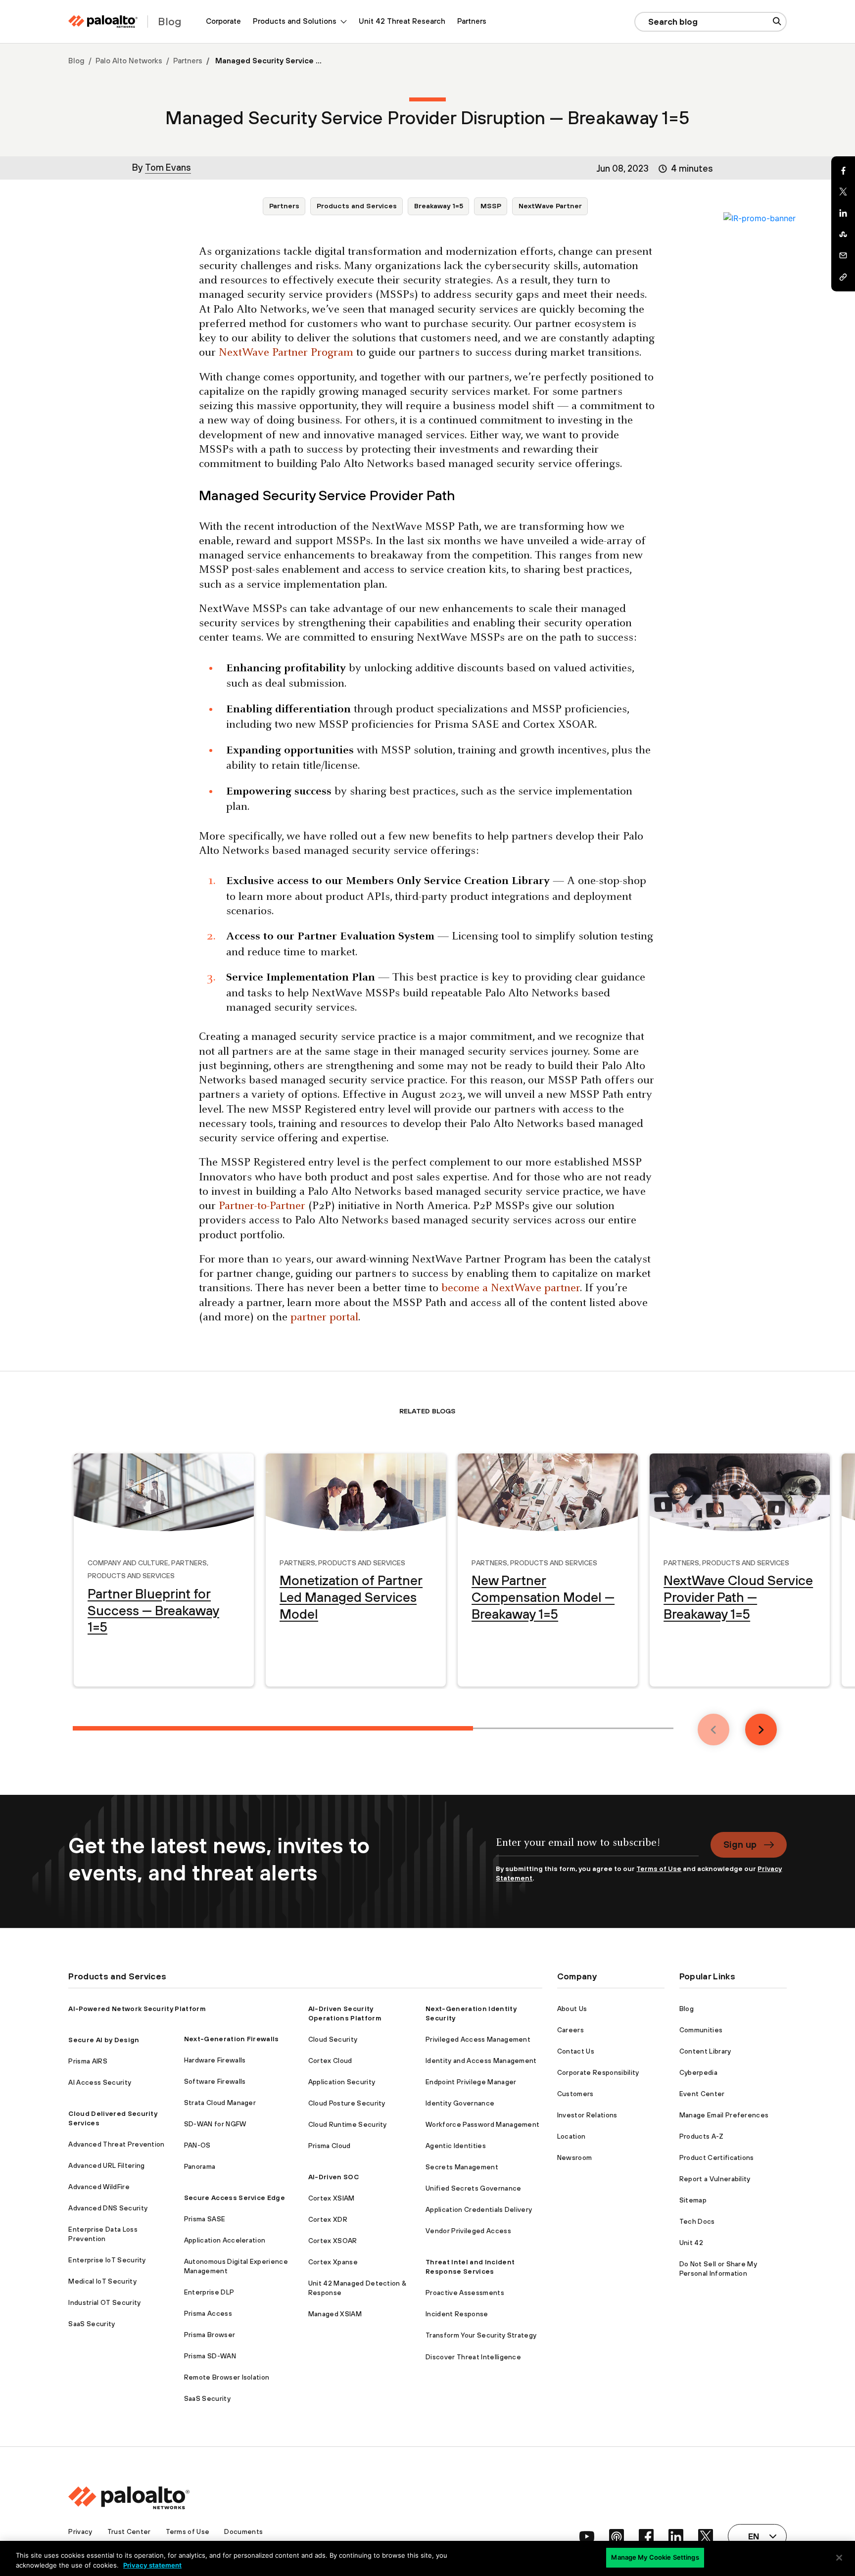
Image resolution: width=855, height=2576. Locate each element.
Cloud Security (333, 2039)
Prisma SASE (205, 2219)
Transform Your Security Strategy (481, 2335)
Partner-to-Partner (262, 1206)
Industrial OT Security (104, 2302)
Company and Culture (128, 1562)
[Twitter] (843, 192)
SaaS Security (92, 2324)
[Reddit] (843, 234)
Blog (76, 61)
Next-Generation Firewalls (232, 2039)
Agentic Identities (456, 2146)
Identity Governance (460, 2103)
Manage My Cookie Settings (655, 2557)
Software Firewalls (215, 2081)
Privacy (80, 2531)
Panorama (200, 2166)
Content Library (705, 2051)
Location (571, 2136)
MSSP (491, 206)
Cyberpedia (698, 2072)
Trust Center (129, 2531)
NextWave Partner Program (286, 353)
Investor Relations (587, 2115)
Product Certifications (717, 2157)
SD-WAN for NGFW (215, 2124)
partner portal (324, 1318)
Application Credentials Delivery (479, 2209)
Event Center (702, 2094)
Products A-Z (702, 2136)
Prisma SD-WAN (210, 2356)
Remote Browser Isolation (227, 2377)
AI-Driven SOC (333, 2177)
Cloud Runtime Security (348, 2124)
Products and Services (357, 206)
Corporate (223, 21)
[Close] (839, 2558)
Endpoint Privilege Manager (471, 2082)
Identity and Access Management (481, 2061)
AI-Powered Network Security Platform (137, 2009)
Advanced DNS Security (108, 2208)
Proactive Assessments (465, 2293)
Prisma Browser (210, 2335)
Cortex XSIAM (332, 2198)
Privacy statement (152, 2565)
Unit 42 (691, 2243)
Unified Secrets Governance (473, 2188)
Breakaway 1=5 (439, 206)
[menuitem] (223, 22)
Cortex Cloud (330, 2061)
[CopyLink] (843, 277)
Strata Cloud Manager (220, 2103)
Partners (472, 21)
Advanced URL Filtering (106, 2165)
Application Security (342, 2082)
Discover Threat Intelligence (473, 2357)
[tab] (273, 1728)
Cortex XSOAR (333, 2241)
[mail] (843, 256)
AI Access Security (100, 2082)
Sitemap (693, 2200)
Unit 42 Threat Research (402, 21)
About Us (572, 2009)
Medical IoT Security (102, 2281)
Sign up (740, 1844)
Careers (570, 2030)
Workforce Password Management (482, 2124)
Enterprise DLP (209, 2292)
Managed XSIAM (335, 2314)
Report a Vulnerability (715, 2179)
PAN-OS (197, 2145)
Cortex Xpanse (333, 2262)
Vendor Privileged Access (468, 2231)
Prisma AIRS (88, 2061)
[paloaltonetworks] (103, 22)
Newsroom (575, 2157)
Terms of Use (659, 1869)
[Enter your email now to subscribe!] (597, 1848)
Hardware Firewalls (215, 2060)
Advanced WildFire (99, 2187)
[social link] (587, 2536)
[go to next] (761, 1730)
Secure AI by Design (104, 2040)
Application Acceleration (225, 2240)
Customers (575, 2094)
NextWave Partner (550, 206)
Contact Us (576, 2051)
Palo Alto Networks (129, 61)
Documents (243, 2531)
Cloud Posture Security (347, 2103)
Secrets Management (462, 2167)
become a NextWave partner (511, 1288)
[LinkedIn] (843, 213)
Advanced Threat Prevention (116, 2144)
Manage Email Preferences (724, 2115)
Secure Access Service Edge (235, 2198)
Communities (701, 2030)
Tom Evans (168, 167)
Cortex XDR (328, 2219)
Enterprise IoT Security (107, 2260)
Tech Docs (697, 2221)
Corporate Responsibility (598, 2072)
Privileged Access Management (478, 2039)
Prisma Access (208, 2313)
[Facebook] (843, 171)
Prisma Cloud (330, 2146)
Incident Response (457, 2314)
